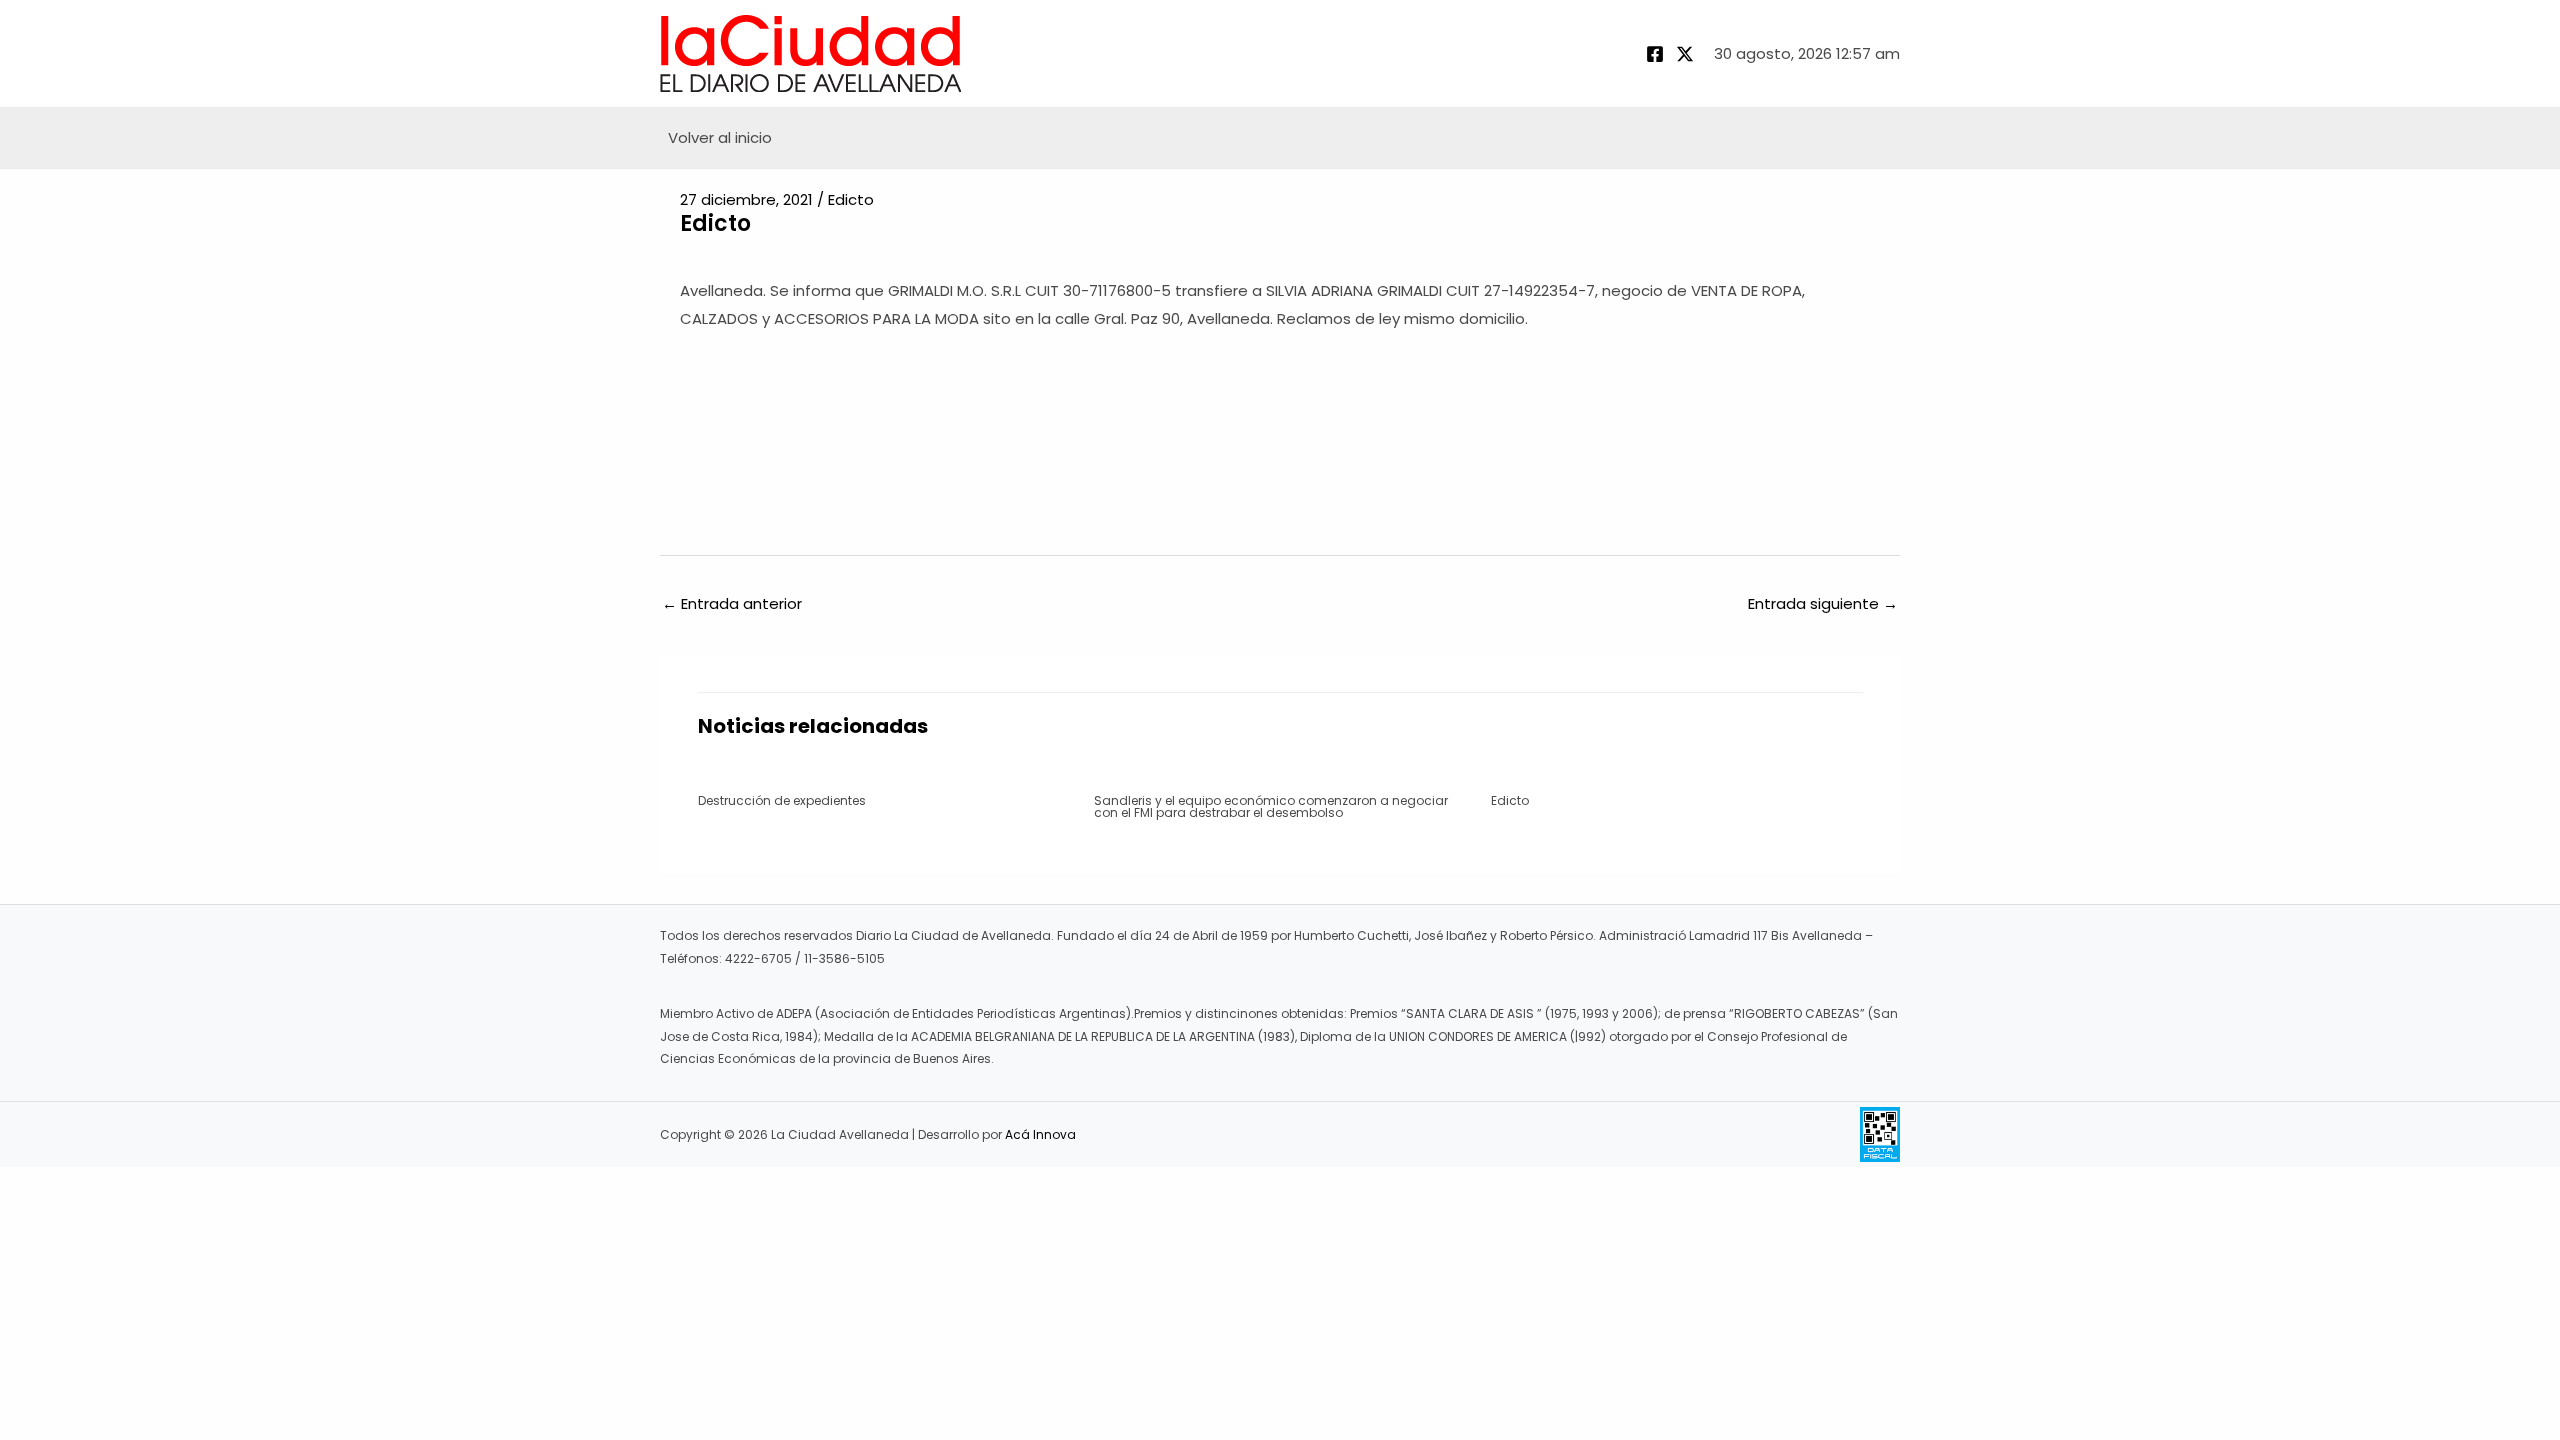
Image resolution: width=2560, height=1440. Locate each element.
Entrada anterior (732, 603)
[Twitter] (1685, 54)
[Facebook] (1655, 54)
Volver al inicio (720, 137)
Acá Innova (1040, 1134)
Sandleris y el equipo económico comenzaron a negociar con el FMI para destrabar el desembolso (1271, 806)
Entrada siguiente (1823, 603)
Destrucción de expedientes (782, 800)
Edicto (851, 199)
